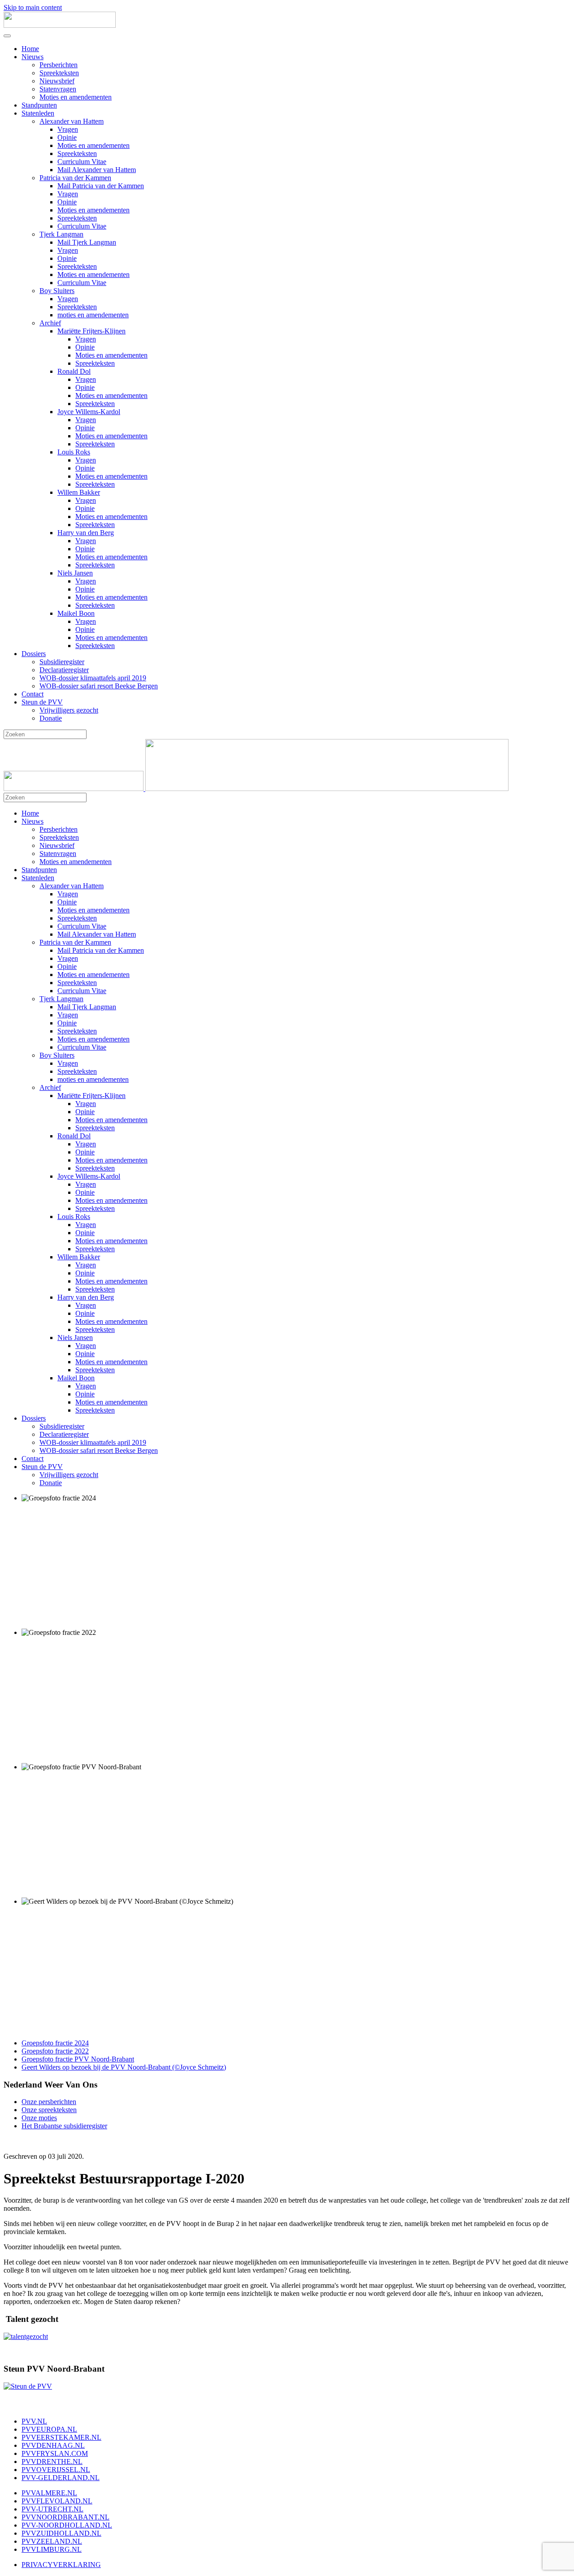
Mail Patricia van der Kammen (101, 186)
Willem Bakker (79, 492)
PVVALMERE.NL (49, 2493)
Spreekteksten (59, 73)
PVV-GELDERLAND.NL (61, 2478)
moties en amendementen (93, 315)
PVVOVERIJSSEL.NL (56, 2470)
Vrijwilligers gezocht (69, 710)
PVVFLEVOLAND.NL (57, 2501)
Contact (33, 694)
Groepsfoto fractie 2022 (55, 2051)
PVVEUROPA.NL (49, 2429)
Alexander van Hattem (72, 121)
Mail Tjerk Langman (87, 242)
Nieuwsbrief (57, 81)
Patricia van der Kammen (75, 178)
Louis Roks (74, 452)
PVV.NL (34, 2421)
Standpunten (39, 105)
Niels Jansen (75, 573)
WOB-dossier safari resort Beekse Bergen (99, 686)
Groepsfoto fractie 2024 (55, 2043)
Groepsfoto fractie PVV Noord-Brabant (78, 2059)
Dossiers (34, 654)
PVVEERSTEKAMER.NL (61, 2437)
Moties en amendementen (76, 97)
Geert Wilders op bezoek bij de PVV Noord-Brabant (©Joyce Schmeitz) (124, 2067)
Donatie (51, 718)
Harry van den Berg (86, 533)
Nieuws (33, 57)
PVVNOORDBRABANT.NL (65, 2517)
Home (30, 49)
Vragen (68, 129)
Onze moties (39, 2118)
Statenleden (38, 113)
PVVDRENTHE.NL (52, 2461)
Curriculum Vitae (82, 162)
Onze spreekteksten (49, 2110)
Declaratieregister (64, 670)
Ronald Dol (74, 371)
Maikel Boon (76, 613)
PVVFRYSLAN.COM (55, 2453)
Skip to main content (33, 7)
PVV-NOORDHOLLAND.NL (67, 2525)
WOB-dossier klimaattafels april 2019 (93, 678)
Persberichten (59, 65)
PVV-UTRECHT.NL (52, 2509)
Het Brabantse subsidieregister (64, 2126)
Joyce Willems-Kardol (89, 412)
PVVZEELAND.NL (52, 2541)
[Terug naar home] (60, 25)
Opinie (67, 137)
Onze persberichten (49, 2102)
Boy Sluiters (57, 291)
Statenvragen (58, 89)
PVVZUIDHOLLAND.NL (61, 2533)
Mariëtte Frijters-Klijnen (91, 331)
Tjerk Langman (61, 234)
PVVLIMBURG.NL (52, 2549)
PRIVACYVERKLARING (61, 2565)
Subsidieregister (62, 662)
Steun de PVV (42, 702)
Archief (50, 323)
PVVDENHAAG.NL (53, 2445)
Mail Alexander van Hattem (97, 170)
